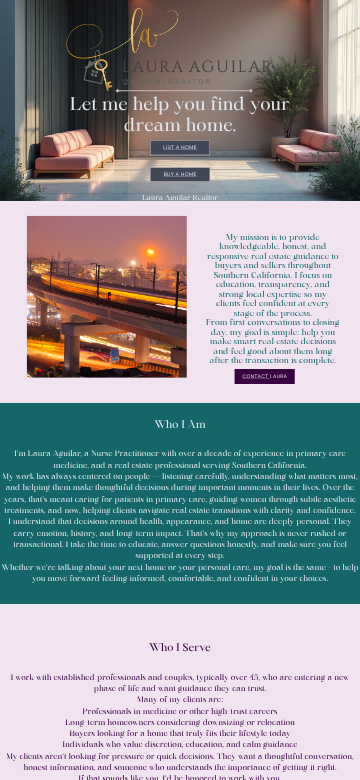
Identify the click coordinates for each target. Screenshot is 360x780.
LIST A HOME (180, 147)
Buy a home (180, 174)
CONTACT (256, 376)
